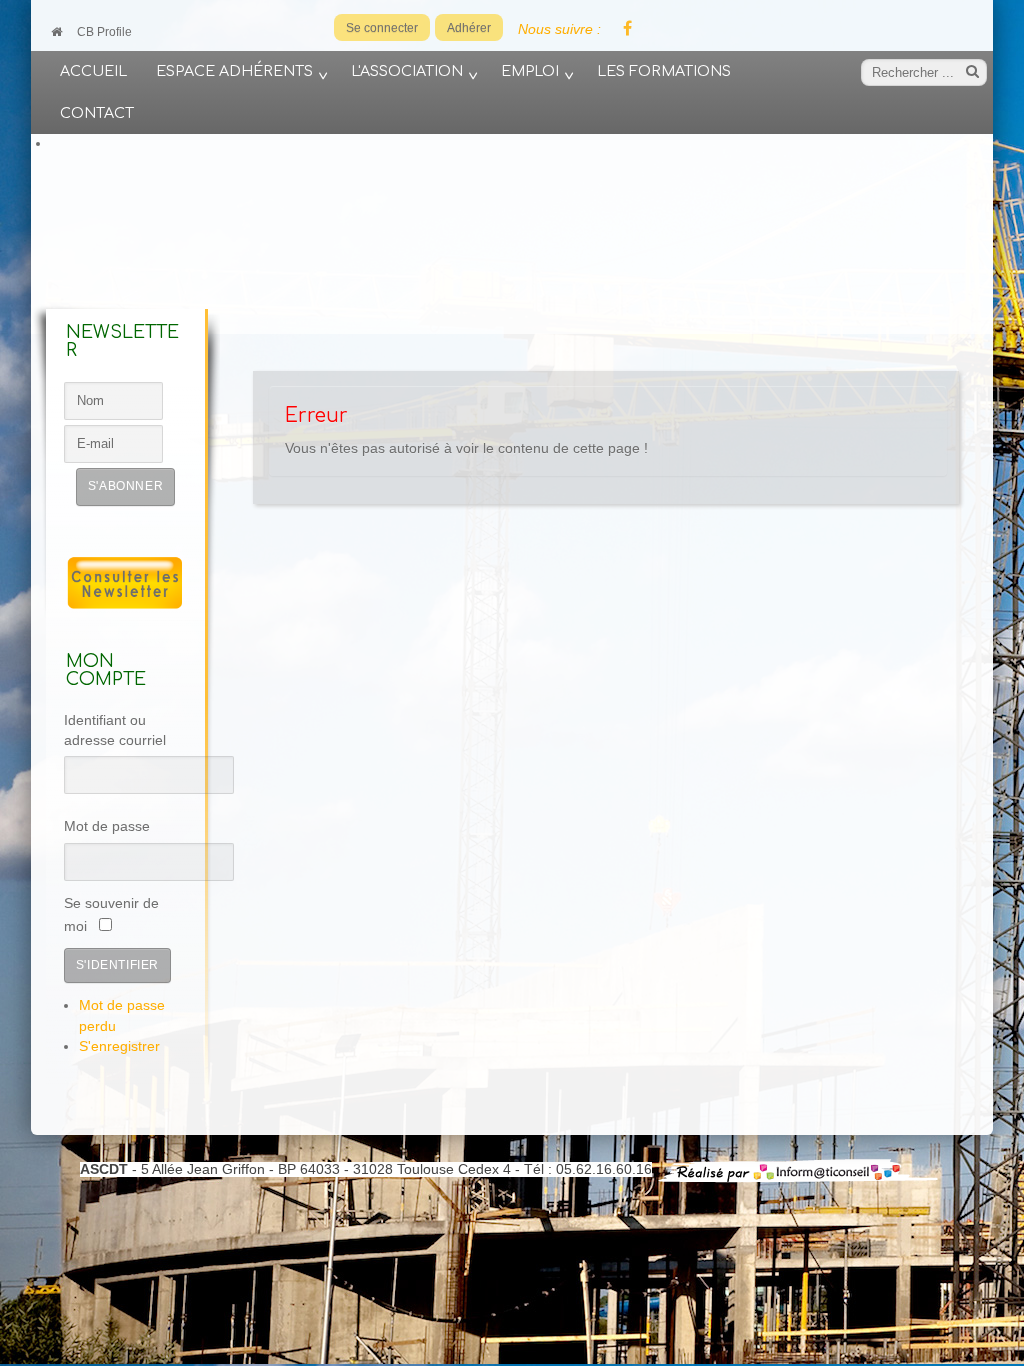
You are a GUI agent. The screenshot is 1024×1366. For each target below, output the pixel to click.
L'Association (407, 71)
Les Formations (664, 71)
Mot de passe (107, 826)
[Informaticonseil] (797, 1169)
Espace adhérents (234, 71)
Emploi (530, 71)
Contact (97, 113)
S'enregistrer (119, 1046)
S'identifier (117, 965)
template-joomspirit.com (1017, 1136)
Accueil (93, 71)
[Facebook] (627, 30)
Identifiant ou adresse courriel (115, 730)
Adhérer (469, 28)
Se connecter (382, 28)
